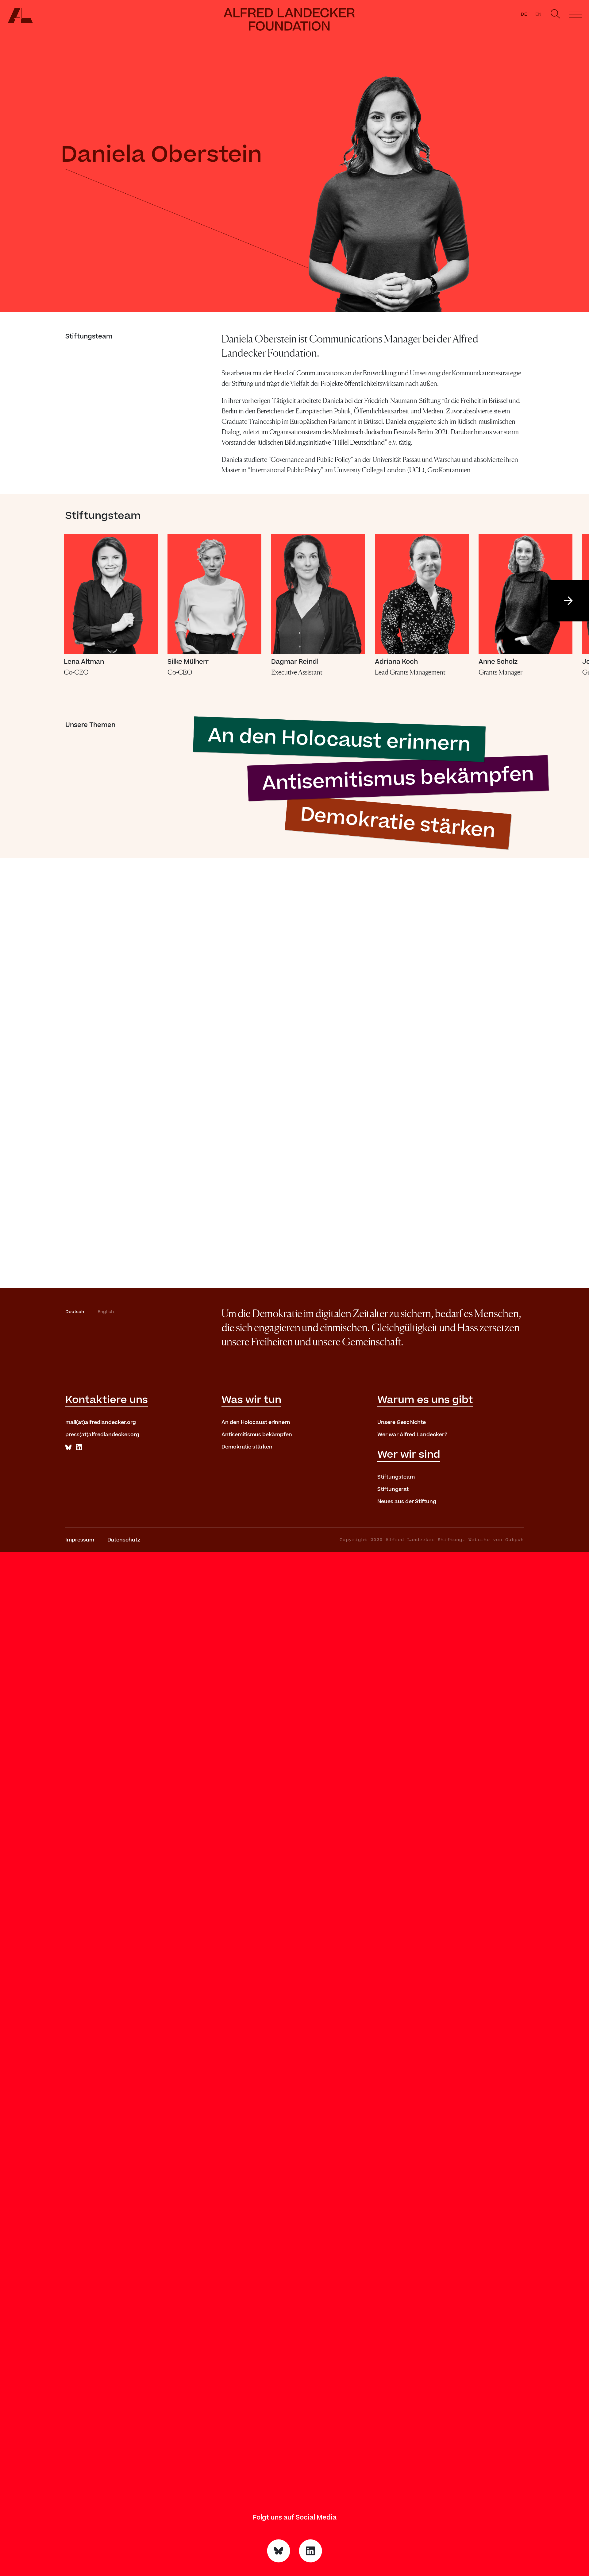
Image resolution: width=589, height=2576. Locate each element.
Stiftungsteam (396, 1477)
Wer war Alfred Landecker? (412, 1435)
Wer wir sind (409, 1455)
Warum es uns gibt (425, 1400)
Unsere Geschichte (402, 1422)
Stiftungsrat (393, 1489)
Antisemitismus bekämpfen (257, 1435)
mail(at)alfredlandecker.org (101, 1422)
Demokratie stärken (247, 1447)
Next (568, 601)
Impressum (80, 1540)
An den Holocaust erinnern (256, 1422)
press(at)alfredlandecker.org (102, 1435)
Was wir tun (251, 1400)
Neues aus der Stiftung (407, 1502)
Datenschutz (124, 1540)
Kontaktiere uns (107, 1400)
